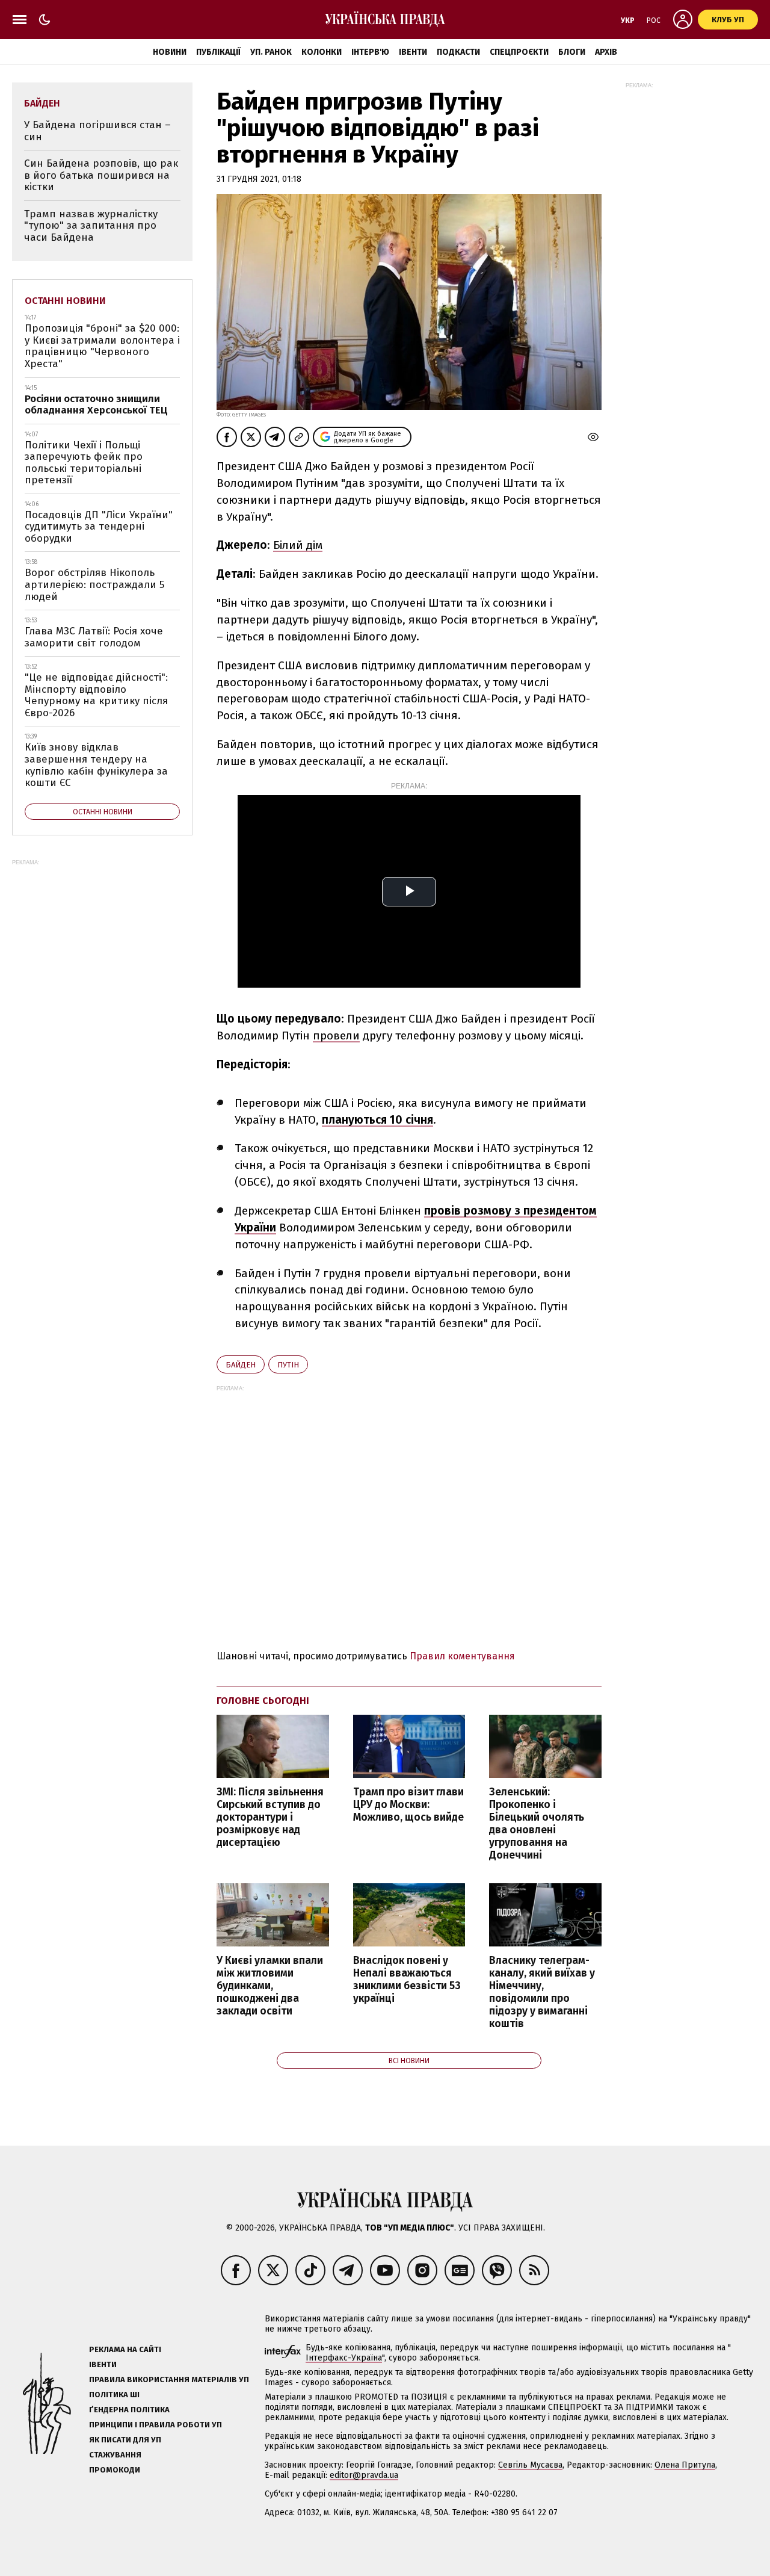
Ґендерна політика (129, 2410)
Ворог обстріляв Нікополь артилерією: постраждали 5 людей (94, 584)
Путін (288, 1365)
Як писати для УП (125, 2440)
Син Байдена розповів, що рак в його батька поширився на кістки (101, 175)
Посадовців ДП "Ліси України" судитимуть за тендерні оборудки (99, 527)
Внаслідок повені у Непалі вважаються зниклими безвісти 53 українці (407, 1980)
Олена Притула (685, 2465)
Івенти (413, 52)
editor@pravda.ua (364, 2475)
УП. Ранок (271, 52)
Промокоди (115, 2470)
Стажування (115, 2455)
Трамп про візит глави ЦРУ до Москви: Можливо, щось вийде (408, 1805)
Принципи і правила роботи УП (156, 2425)
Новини (170, 52)
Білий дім (298, 545)
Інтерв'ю (370, 52)
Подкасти (458, 52)
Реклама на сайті (125, 2349)
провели (336, 1036)
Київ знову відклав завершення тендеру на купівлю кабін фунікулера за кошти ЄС (96, 765)
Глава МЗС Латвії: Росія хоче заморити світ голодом (94, 637)
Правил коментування (462, 1656)
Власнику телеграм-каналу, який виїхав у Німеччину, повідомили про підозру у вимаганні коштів (542, 1992)
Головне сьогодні (263, 1701)
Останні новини (65, 301)
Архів (606, 52)
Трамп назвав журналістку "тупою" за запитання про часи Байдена (91, 226)
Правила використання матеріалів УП (169, 2379)
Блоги (572, 52)
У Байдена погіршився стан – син (97, 131)
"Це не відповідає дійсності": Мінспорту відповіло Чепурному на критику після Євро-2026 (96, 695)
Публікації (218, 52)
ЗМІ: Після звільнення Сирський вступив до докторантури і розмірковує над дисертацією (270, 1818)
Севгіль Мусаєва (530, 2465)
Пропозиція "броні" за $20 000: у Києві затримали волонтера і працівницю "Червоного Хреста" (102, 346)
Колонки (322, 52)
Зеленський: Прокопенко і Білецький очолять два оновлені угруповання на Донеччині (537, 1824)
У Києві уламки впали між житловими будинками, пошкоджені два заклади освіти (270, 1986)
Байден (241, 1365)
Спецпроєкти (519, 52)
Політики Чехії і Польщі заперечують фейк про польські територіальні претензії (84, 463)
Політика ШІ (114, 2395)
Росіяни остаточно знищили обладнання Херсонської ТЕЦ (96, 405)
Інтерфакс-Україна (344, 2358)
